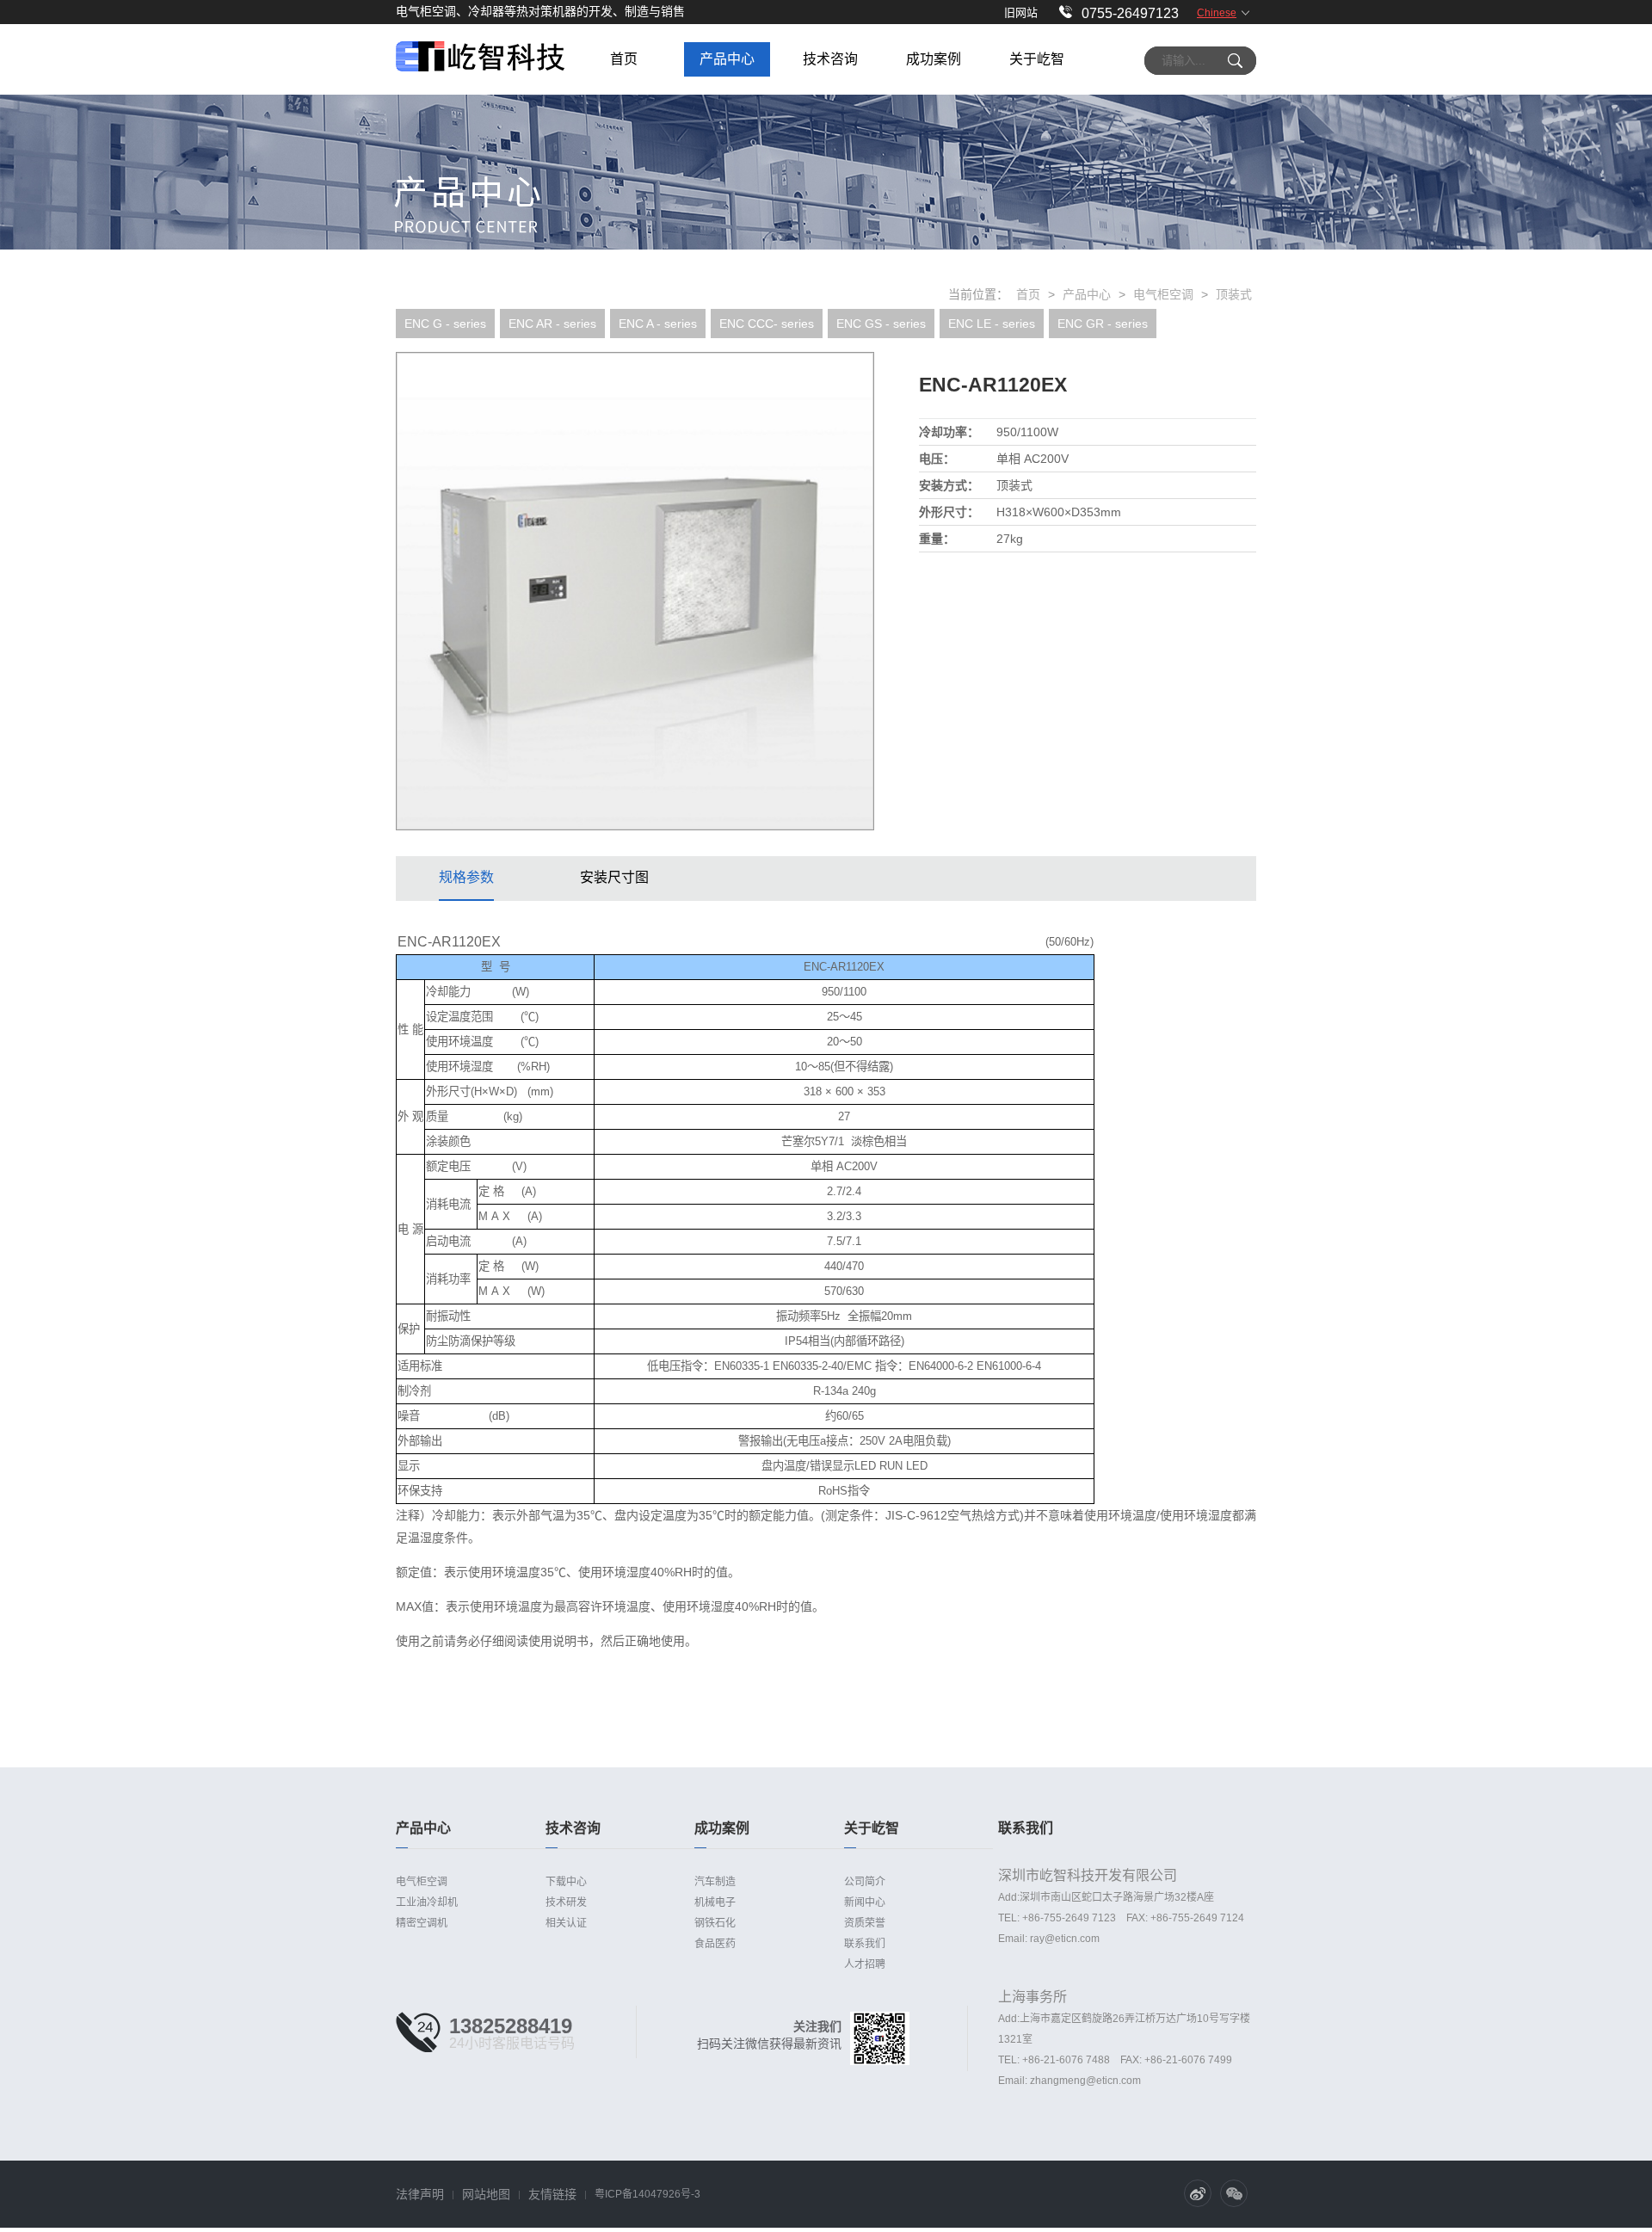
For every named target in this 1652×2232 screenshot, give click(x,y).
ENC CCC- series (767, 324)
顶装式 (1234, 294)
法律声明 (420, 2194)
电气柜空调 (1163, 294)
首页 (1028, 294)
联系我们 (865, 1944)
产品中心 (1087, 294)
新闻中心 (865, 1902)
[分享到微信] (1234, 2193)
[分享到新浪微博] (1198, 2193)
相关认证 (566, 1923)
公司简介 (865, 1882)
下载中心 (566, 1882)
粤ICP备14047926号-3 (647, 2194)
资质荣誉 (865, 1923)
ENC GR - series (1103, 324)
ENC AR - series (552, 324)
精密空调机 (422, 1923)
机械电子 (715, 1902)
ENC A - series (658, 324)
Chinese (1217, 13)
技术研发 (566, 1902)
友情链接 (552, 2194)
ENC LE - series (992, 324)
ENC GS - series (881, 324)
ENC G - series (445, 324)
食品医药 (715, 1944)
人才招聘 (865, 1964)
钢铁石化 (715, 1923)
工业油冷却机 (427, 1902)
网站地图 (486, 2194)
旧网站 (1021, 12)
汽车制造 (715, 1882)
